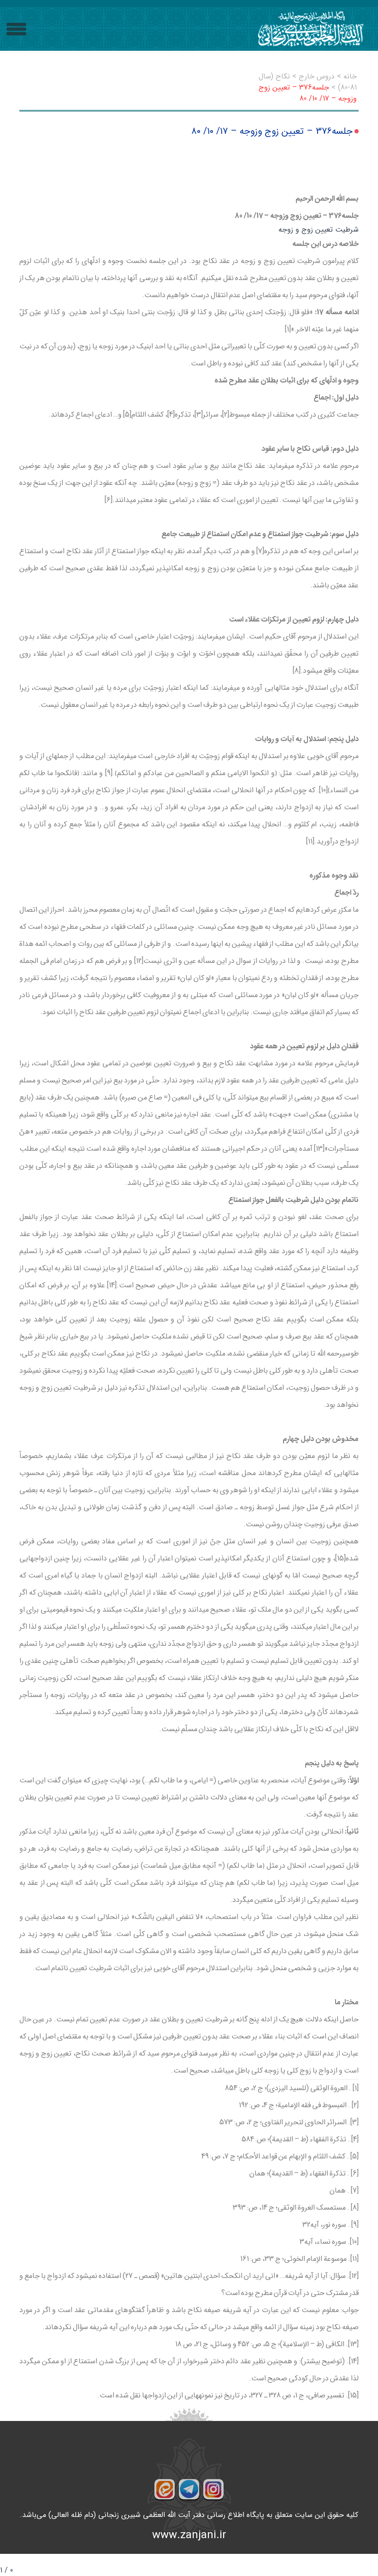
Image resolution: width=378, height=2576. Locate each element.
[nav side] (16, 29)
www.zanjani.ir (189, 2535)
